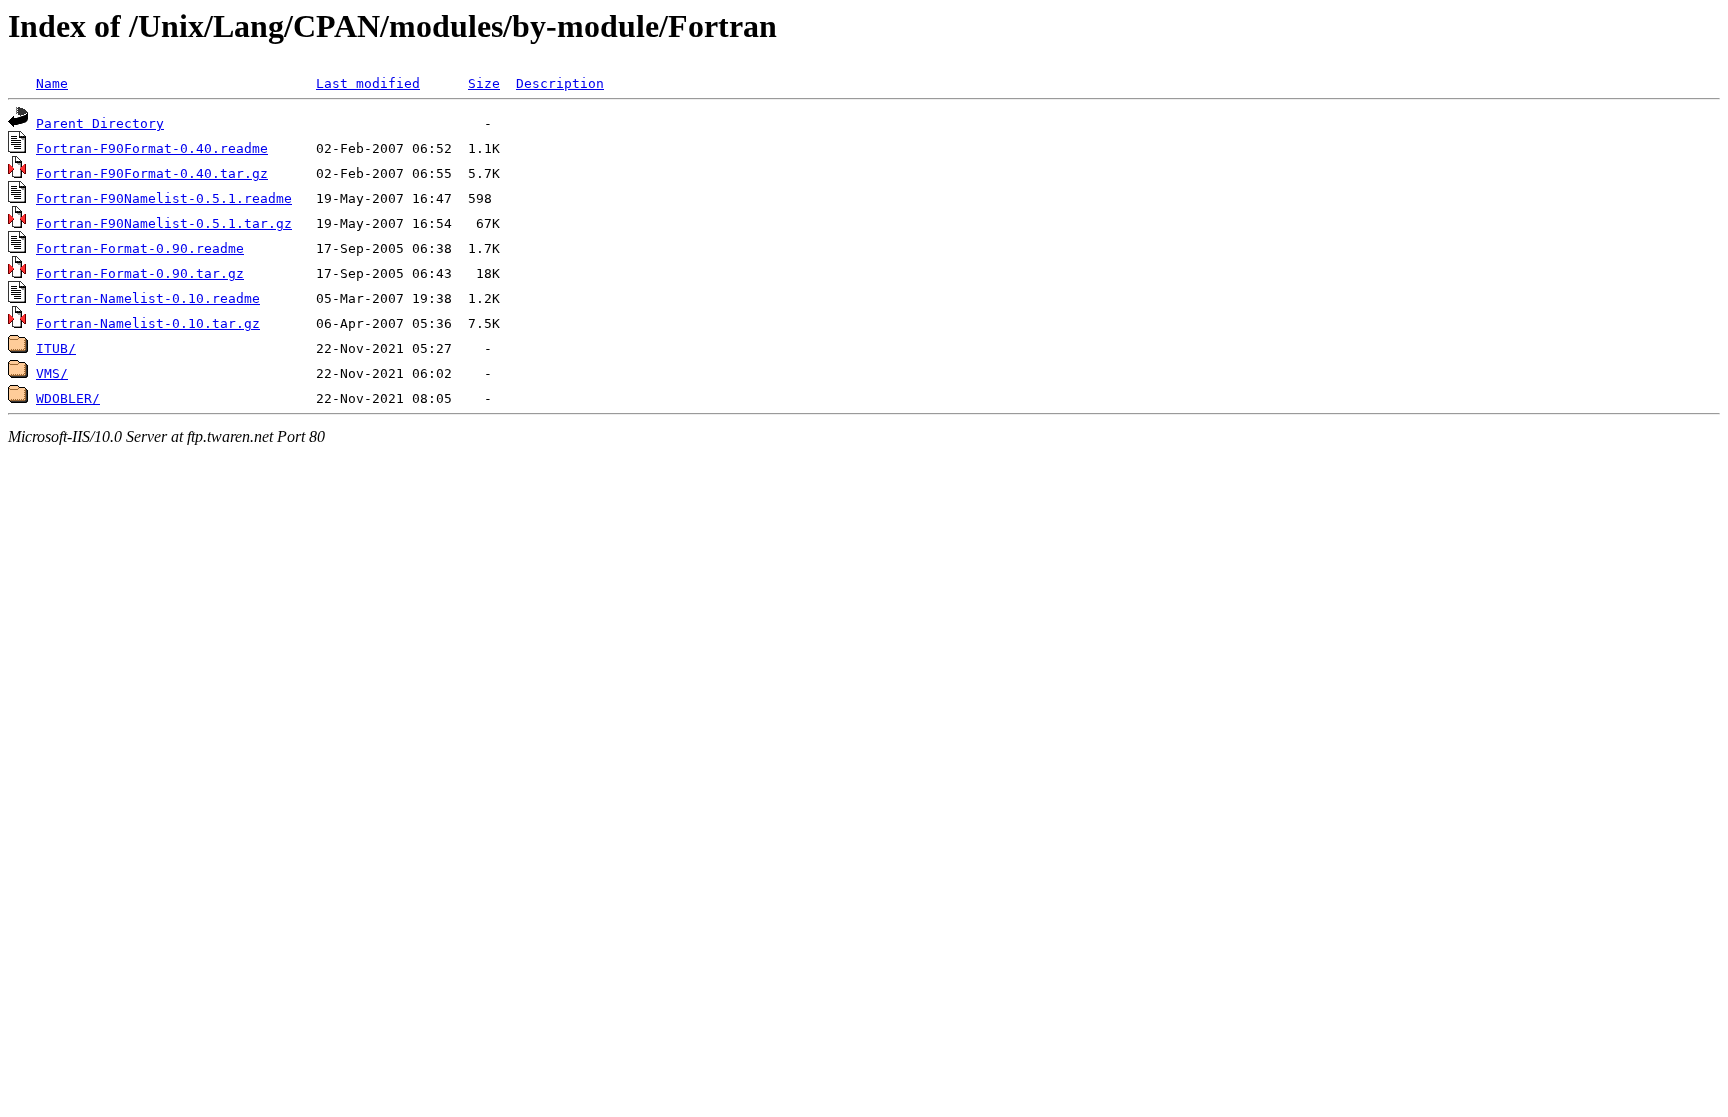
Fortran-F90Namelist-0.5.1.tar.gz (164, 223)
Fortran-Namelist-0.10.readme (148, 298)
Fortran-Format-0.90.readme (140, 248)
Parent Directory (100, 123)
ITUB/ (56, 348)
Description (560, 83)
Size (484, 83)
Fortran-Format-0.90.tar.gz (140, 273)
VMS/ (52, 373)
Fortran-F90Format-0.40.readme (152, 148)
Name (52, 83)
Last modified (368, 83)
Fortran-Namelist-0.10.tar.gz (148, 323)
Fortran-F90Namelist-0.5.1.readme (164, 198)
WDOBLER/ (68, 398)
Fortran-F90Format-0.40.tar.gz (152, 173)
